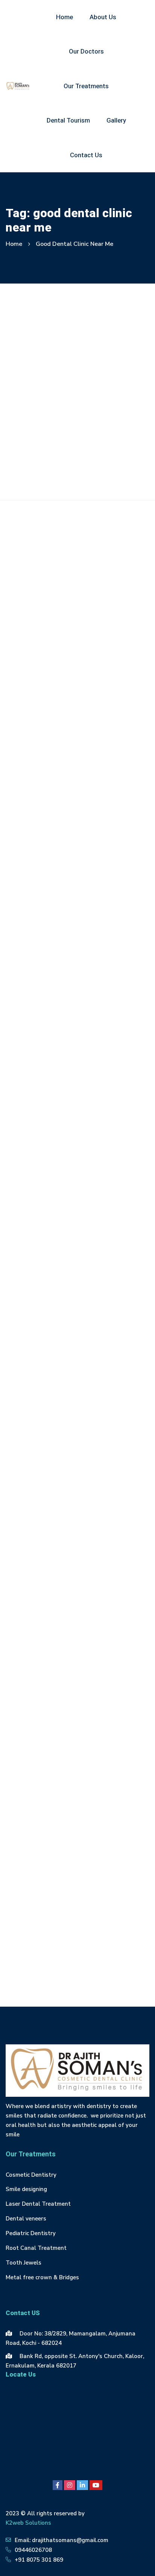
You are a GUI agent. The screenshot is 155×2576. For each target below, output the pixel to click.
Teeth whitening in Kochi (97, 1941)
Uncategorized (77, 617)
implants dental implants (44, 1721)
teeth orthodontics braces (97, 1924)
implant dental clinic (37, 1687)
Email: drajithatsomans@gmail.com (62, 2540)
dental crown (28, 1500)
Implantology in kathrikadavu (49, 1704)
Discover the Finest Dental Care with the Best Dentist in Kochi (74, 424)
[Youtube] (96, 2485)
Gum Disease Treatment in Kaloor (55, 1653)
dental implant (30, 1517)
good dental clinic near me (45, 1619)
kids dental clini (102, 1772)
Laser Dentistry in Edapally (46, 1789)
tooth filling (114, 1958)
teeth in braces (30, 1924)
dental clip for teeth (117, 1483)
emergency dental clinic (41, 1534)
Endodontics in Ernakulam (45, 1568)
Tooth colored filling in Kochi (48, 1958)
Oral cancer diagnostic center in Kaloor (62, 1857)
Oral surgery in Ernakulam (45, 1874)
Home (14, 244)
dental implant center (91, 1517)
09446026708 (33, 2550)
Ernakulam (95, 1585)
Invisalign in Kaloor (97, 1738)
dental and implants (37, 1466)
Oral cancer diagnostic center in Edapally (65, 1840)
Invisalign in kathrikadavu (44, 1755)
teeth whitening (31, 1941)
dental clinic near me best (44, 1483)
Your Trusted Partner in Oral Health (64, 678)
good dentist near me (38, 1636)
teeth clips (91, 1907)
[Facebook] (58, 2485)
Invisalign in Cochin (35, 1738)
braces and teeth (106, 1449)
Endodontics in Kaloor (39, 1585)
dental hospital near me (90, 1500)
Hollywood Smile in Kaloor (45, 1670)
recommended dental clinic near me (57, 1891)
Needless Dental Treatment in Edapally (63, 1823)
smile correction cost (37, 1907)
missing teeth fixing (36, 1806)
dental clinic (92, 1466)
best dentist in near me (41, 1449)
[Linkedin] (82, 2485)
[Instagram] (70, 2485)
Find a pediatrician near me (45, 1602)
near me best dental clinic (108, 1806)
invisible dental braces (40, 1772)
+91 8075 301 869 (39, 2560)
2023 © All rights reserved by (45, 2513)
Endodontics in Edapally (42, 1551)
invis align (103, 1721)
